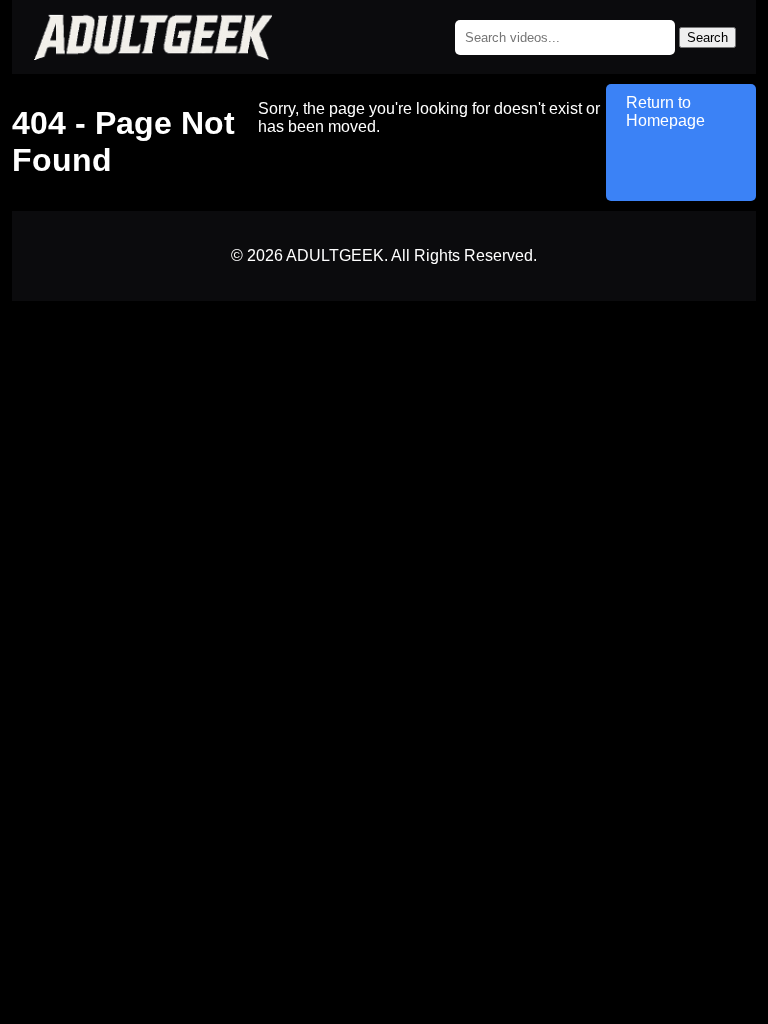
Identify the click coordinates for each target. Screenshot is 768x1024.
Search (707, 37)
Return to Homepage (665, 111)
